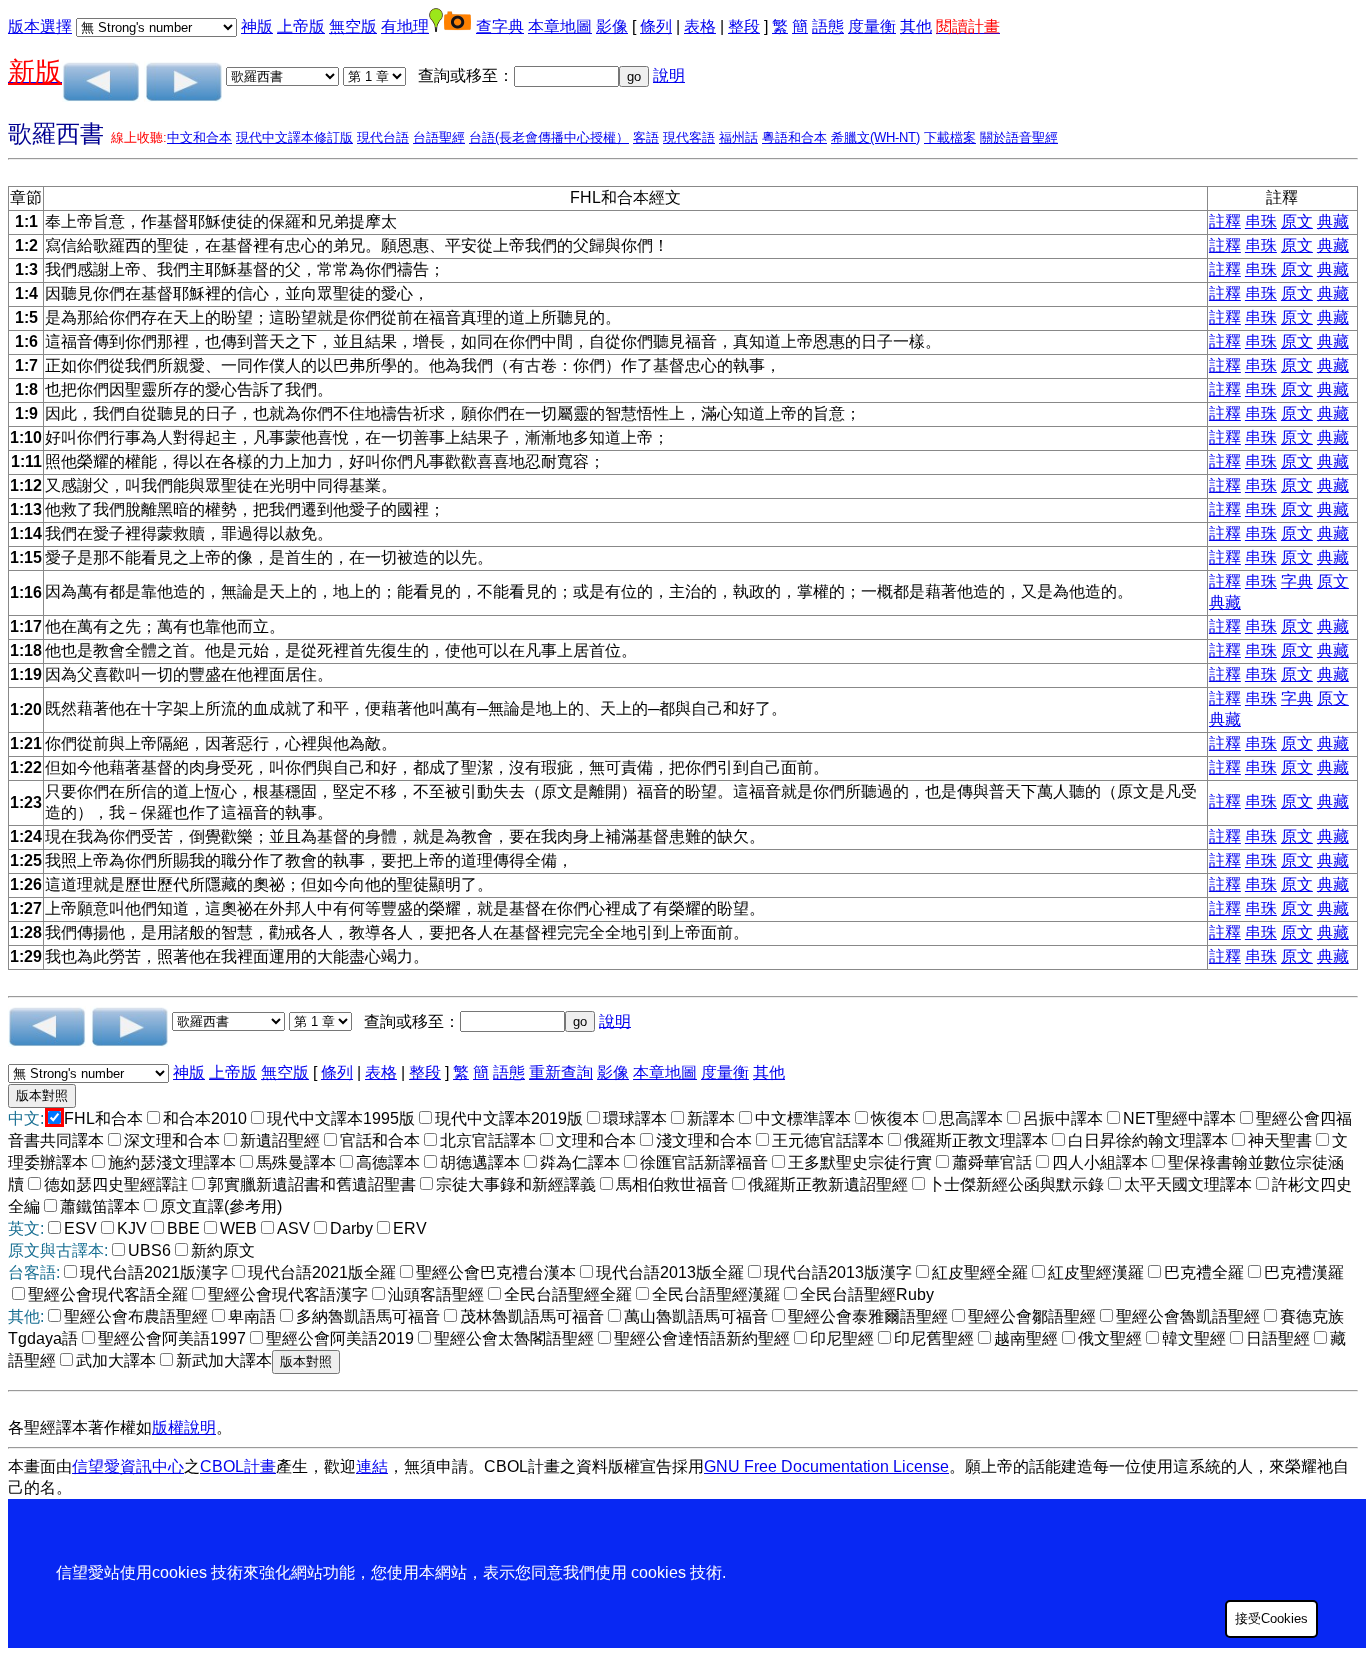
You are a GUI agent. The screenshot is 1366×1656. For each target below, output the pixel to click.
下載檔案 (950, 137)
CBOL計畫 (238, 1466)
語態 (828, 26)
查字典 (500, 26)
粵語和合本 (794, 137)
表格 (700, 26)
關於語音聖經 (1019, 137)
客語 (646, 137)
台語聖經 (439, 137)
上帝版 (301, 26)
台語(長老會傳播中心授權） (549, 137)
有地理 (405, 26)
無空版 (353, 26)
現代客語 (689, 137)
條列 (656, 26)
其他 (916, 26)
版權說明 (184, 1427)
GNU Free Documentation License (826, 1466)
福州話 (738, 137)
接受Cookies (1271, 1618)
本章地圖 (560, 26)
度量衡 (872, 26)
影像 (612, 26)
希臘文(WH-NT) (875, 137)
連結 (372, 1466)
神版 (257, 26)
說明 (669, 75)
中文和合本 (199, 137)
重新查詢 (561, 1072)
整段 (744, 26)
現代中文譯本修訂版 (294, 137)
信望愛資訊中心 (128, 1466)
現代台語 (383, 137)
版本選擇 (40, 26)
